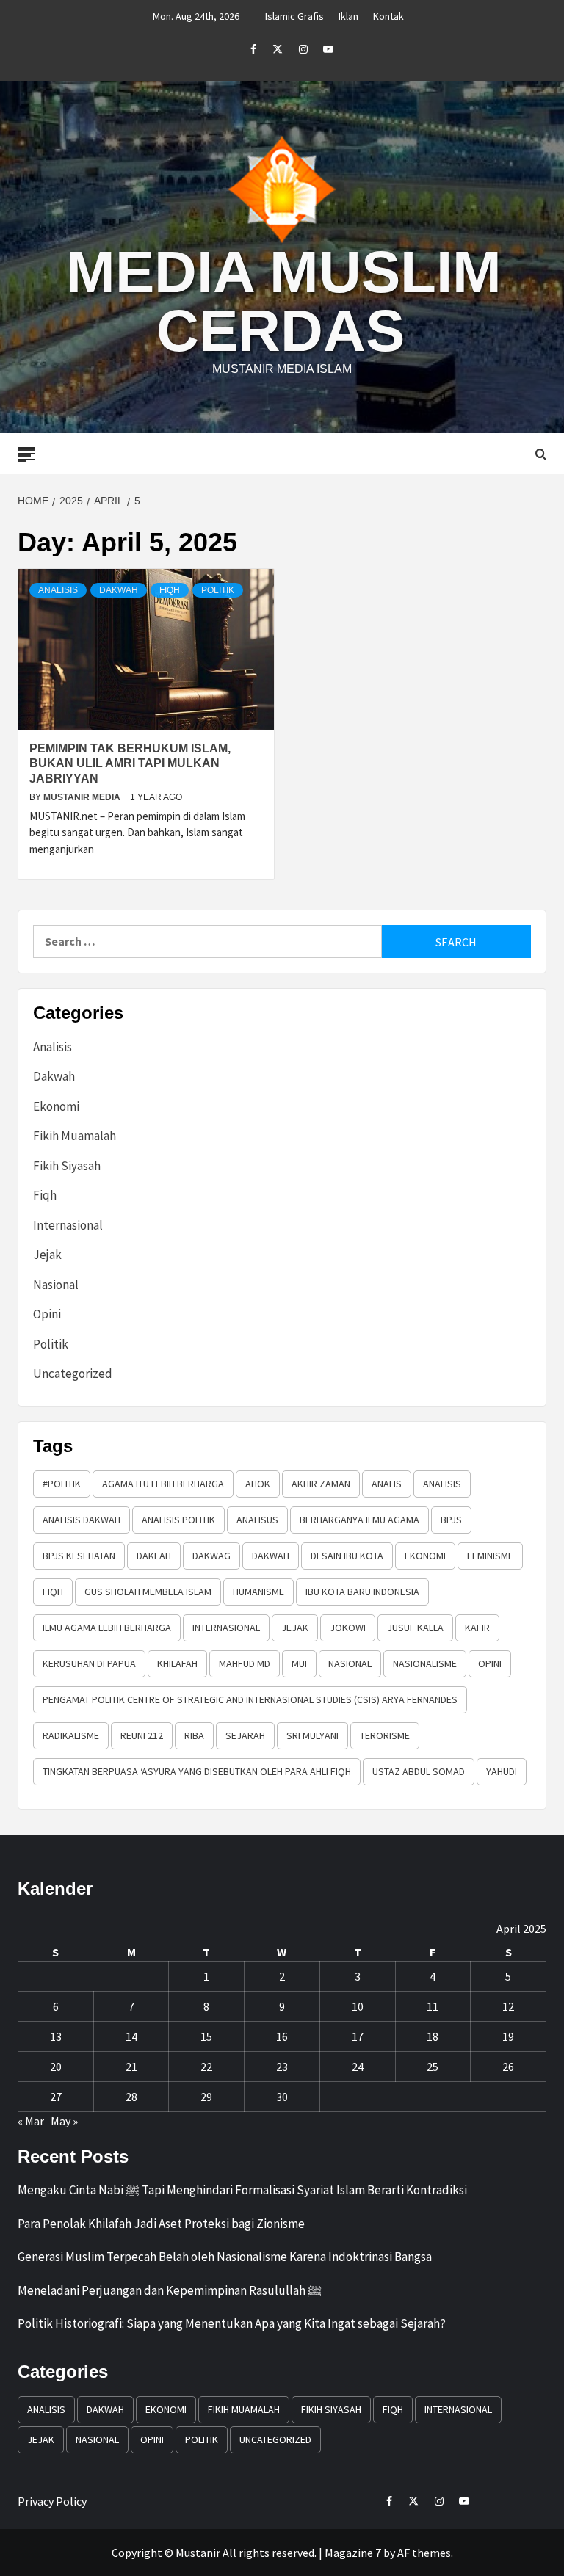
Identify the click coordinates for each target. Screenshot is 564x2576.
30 (282, 2097)
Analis (387, 1484)
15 (206, 2036)
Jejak (47, 1255)
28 (131, 2097)
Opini (47, 1314)
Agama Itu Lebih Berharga (163, 1484)
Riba (194, 1735)
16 (282, 2036)
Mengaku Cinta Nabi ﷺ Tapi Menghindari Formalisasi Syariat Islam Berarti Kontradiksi (242, 2190)
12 (508, 2006)
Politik (218, 590)
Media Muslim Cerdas (284, 301)
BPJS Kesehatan (79, 1556)
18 (433, 2036)
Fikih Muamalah (75, 1136)
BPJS (451, 1520)
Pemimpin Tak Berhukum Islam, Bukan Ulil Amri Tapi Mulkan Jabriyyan (130, 764)
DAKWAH (271, 1556)
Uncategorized (73, 1374)
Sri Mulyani (312, 1735)
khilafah (177, 1663)
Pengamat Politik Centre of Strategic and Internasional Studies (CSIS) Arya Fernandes (250, 1699)
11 (433, 2006)
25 (433, 2067)
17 (358, 2036)
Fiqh (170, 590)
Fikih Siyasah (67, 1166)
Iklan (348, 16)
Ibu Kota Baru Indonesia (362, 1592)
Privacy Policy (52, 2501)
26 (508, 2067)
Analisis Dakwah (82, 1520)
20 (56, 2067)
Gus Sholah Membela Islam (148, 1592)
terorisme (385, 1735)
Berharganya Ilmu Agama (359, 1520)
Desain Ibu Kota (347, 1556)
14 (131, 2036)
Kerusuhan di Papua (89, 1663)
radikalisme (71, 1735)
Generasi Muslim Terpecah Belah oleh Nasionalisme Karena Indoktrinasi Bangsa (225, 2257)
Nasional (56, 1285)
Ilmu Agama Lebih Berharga (107, 1628)
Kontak (388, 16)
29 (206, 2097)
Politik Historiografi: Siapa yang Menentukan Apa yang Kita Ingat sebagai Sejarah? (232, 2323)
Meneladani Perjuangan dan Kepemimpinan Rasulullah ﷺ (170, 2290)
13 (56, 2036)
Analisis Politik (178, 1520)
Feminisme (490, 1556)
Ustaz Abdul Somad (419, 1771)
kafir (477, 1628)
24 (358, 2067)
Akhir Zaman (321, 1484)
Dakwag (211, 1556)
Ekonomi (56, 1106)
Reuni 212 (142, 1735)
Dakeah (154, 1556)
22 (206, 2067)
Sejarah (245, 1735)
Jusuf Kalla (415, 1628)
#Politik (62, 1484)
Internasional (68, 1225)
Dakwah (119, 590)
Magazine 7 (353, 2553)
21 (131, 2067)
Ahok (258, 1484)
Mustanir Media (83, 797)
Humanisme (258, 1592)
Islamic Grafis (294, 16)
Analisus (257, 1520)
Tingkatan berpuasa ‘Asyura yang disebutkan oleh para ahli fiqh (197, 1771)
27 (56, 2097)
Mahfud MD (245, 1663)
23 (282, 2067)
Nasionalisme (425, 1663)
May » (64, 2121)
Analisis (58, 590)
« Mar (31, 2121)
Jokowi (348, 1628)
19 (508, 2036)
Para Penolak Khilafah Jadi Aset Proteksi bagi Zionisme (161, 2224)
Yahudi (502, 1771)
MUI (299, 1663)
